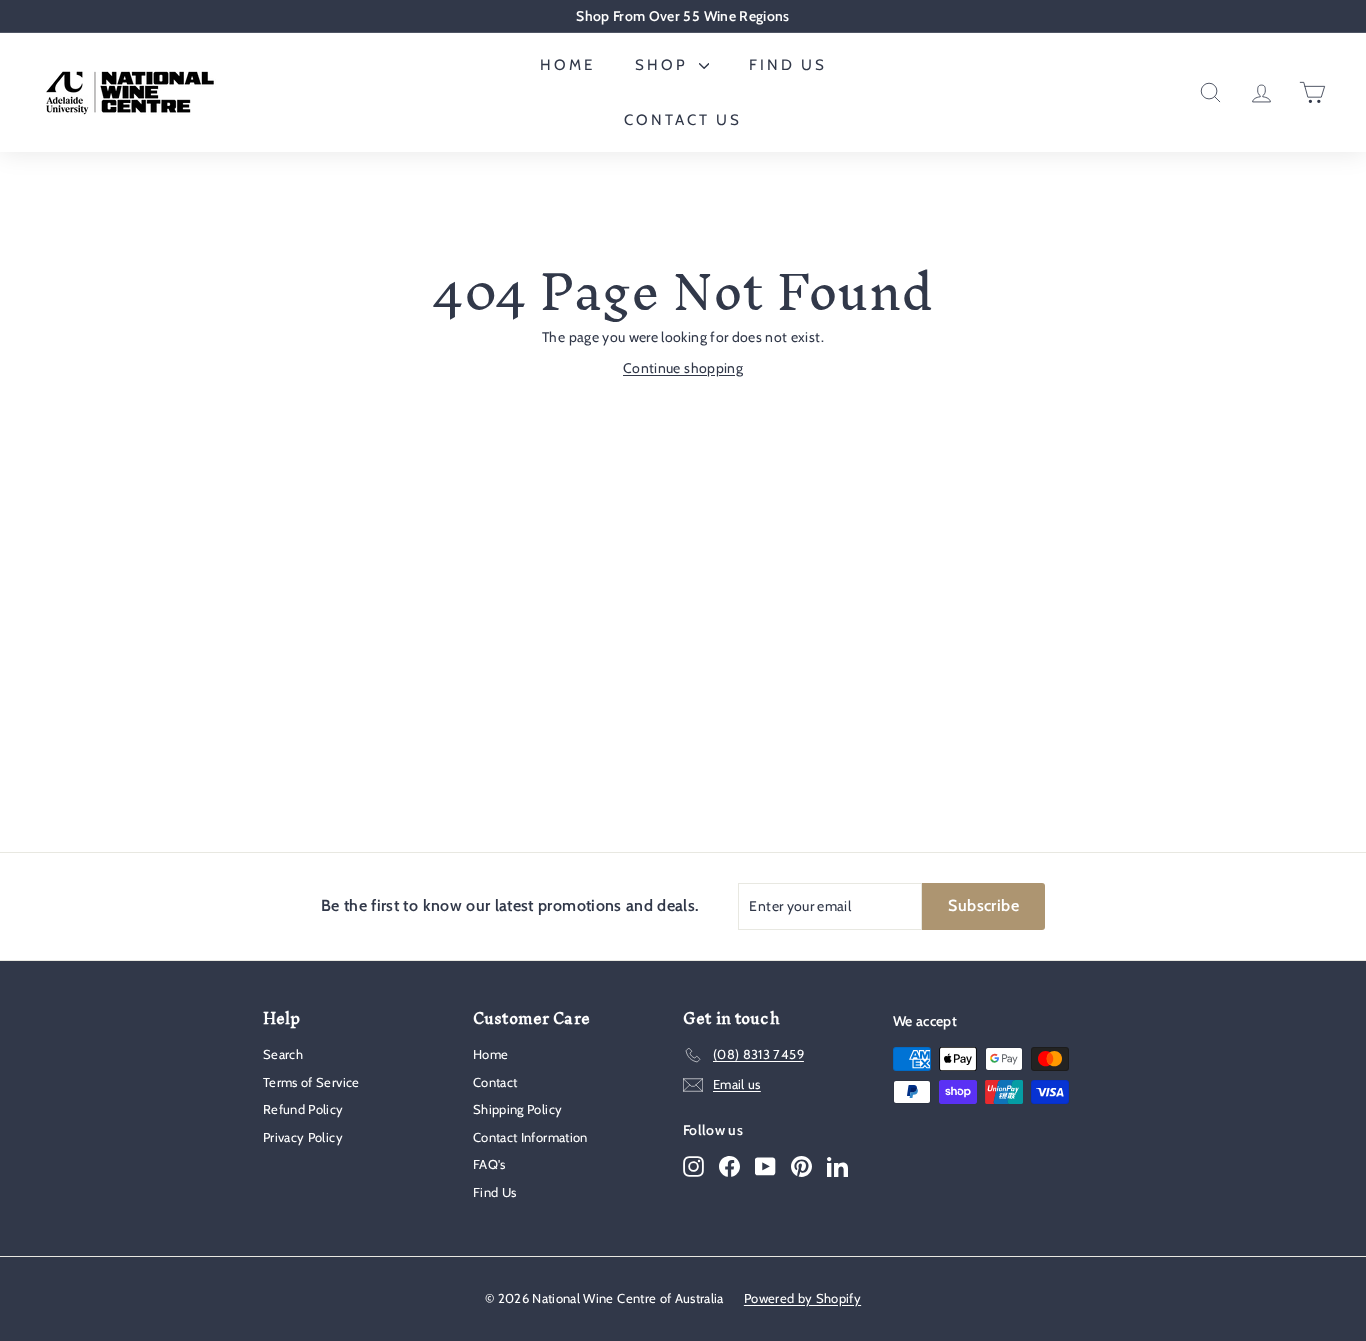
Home (567, 65)
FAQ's (489, 1164)
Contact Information (530, 1137)
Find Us (788, 65)
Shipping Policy (517, 1109)
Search (283, 1054)
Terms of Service (311, 1082)
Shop (664, 65)
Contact (495, 1082)
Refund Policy (303, 1109)
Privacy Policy (303, 1137)
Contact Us (683, 120)
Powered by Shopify (802, 1298)
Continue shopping (683, 368)
